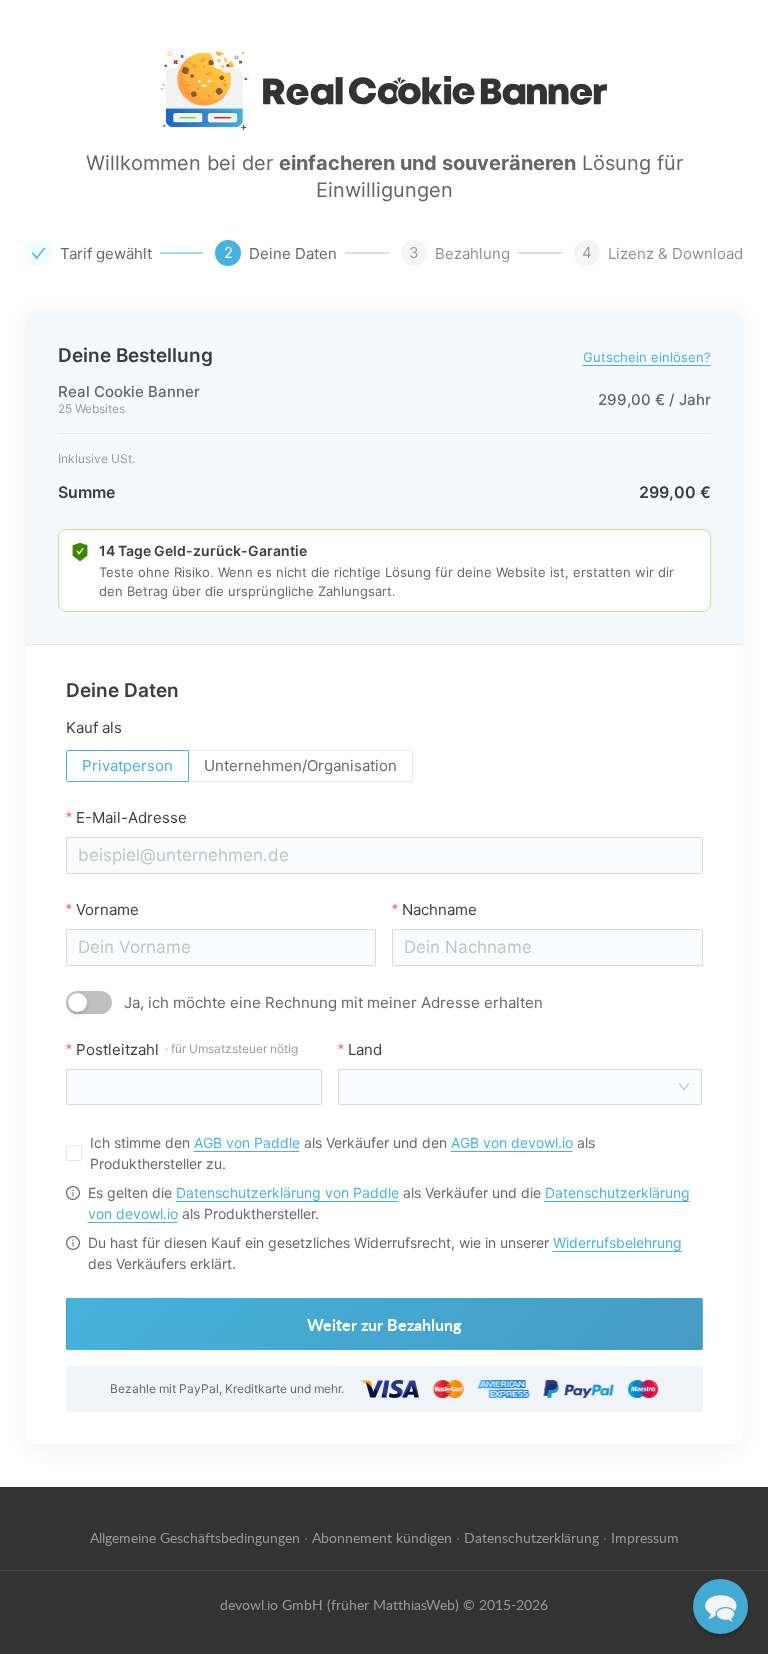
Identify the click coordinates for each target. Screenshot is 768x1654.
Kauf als (94, 727)
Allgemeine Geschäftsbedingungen (195, 1537)
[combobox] (514, 1087)
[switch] (89, 1002)
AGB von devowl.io (512, 1142)
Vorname (107, 909)
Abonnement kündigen (382, 1537)
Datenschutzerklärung (531, 1537)
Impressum (645, 1537)
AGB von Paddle (247, 1142)
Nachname (439, 909)
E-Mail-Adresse (131, 817)
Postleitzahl (187, 1049)
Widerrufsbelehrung (617, 1242)
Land (365, 1049)
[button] (720, 1606)
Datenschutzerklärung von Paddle (287, 1192)
